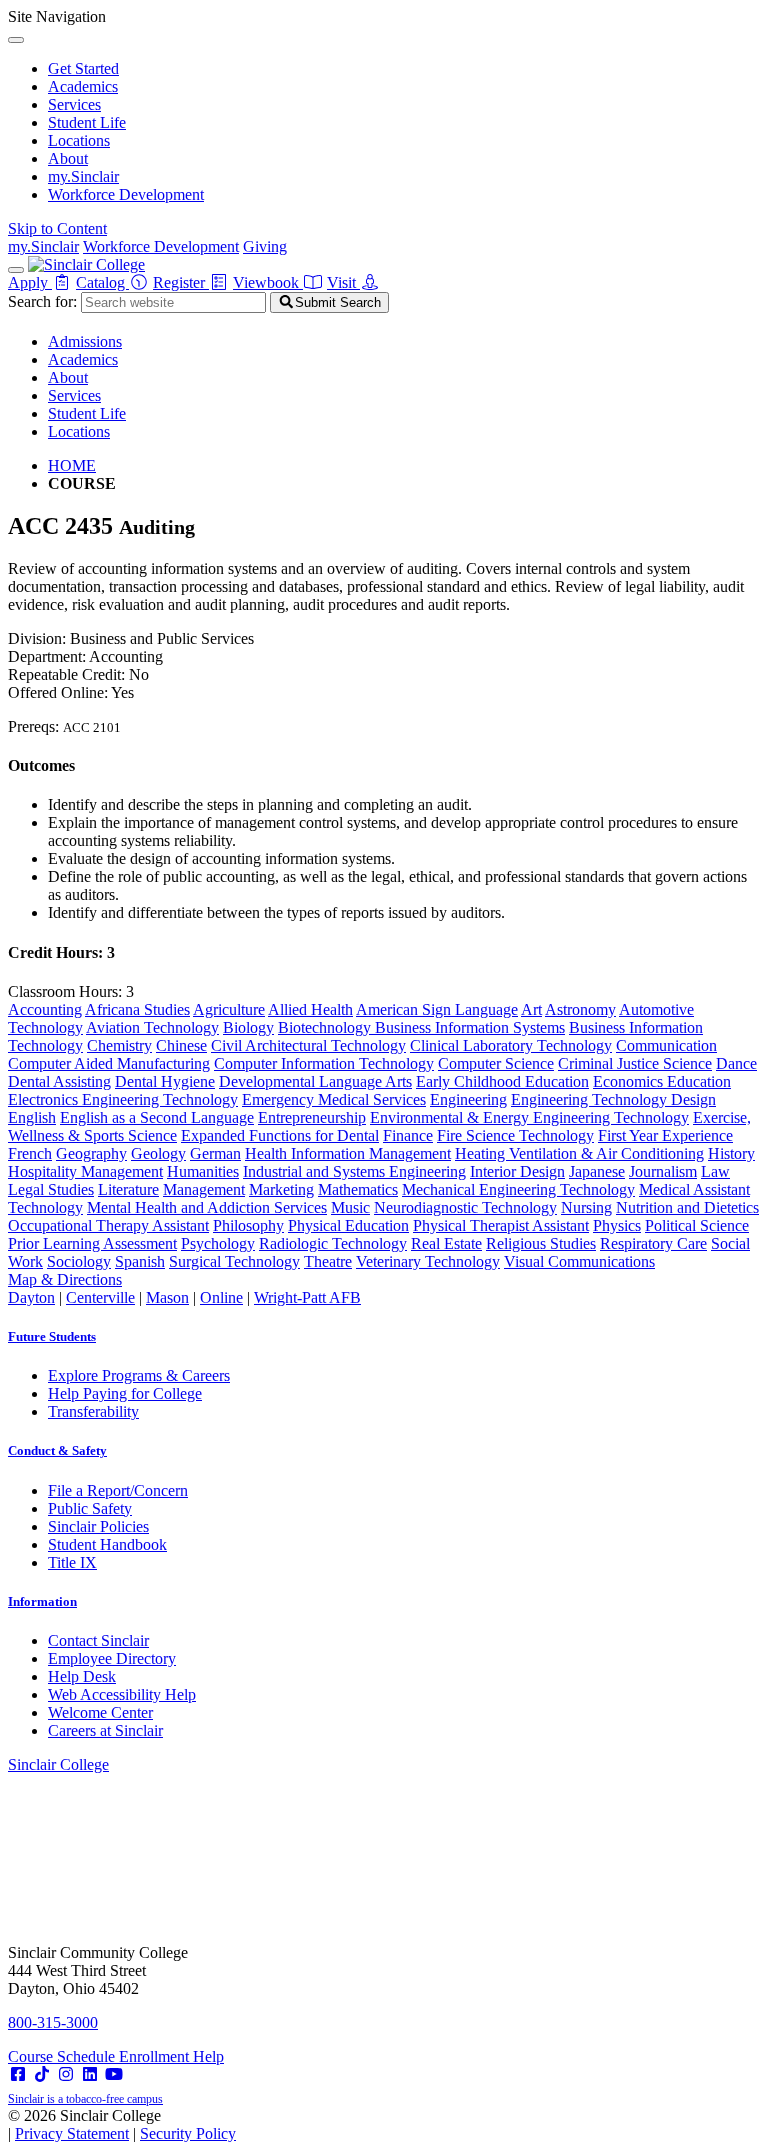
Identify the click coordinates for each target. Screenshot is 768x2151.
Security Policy (188, 2133)
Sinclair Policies (98, 1526)
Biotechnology (326, 1027)
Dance (736, 1063)
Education (699, 1081)
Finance (408, 1135)
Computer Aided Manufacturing (109, 1063)
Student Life (87, 122)
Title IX (72, 1562)
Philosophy (248, 1225)
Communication (666, 1045)
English (32, 1117)
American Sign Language (437, 1009)
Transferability (93, 1411)
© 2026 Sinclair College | (122, 2124)
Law (715, 1171)
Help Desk (82, 1676)
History (731, 1153)
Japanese (597, 1171)
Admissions (85, 341)
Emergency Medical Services (334, 1099)
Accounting (45, 1009)
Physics (617, 1225)
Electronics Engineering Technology (123, 1099)
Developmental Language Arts (315, 1081)
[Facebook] (18, 2074)
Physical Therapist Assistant (501, 1225)
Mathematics (358, 1189)
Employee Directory (112, 1658)
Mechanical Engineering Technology (518, 1189)
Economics (630, 1081)
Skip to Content (57, 228)
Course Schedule (63, 2056)
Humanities (203, 1171)
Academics (83, 86)
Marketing (281, 1189)
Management (204, 1189)
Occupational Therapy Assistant (108, 1225)
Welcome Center (100, 1712)
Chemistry (119, 1045)
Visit (343, 282)
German (215, 1153)
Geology (158, 1153)
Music (350, 1207)
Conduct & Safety (57, 1450)
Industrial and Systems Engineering (354, 1171)
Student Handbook (107, 1544)
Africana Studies (137, 1009)
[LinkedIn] (90, 2074)
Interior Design (517, 1171)
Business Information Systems (470, 1027)
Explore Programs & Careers (139, 1375)
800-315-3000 (53, 2022)
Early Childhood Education (502, 1081)
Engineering (468, 1099)
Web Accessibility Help (122, 1694)
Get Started (83, 68)
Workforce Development (126, 194)
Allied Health (310, 1009)
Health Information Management (348, 1153)
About (68, 158)
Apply (30, 282)
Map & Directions (65, 1279)
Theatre (328, 1261)
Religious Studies (541, 1243)
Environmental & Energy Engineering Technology (529, 1117)
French (30, 1153)
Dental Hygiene (165, 1081)
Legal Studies (51, 1189)
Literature (128, 1189)
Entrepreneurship (312, 1117)
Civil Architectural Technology (308, 1045)
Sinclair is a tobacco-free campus (85, 2099)
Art (531, 1009)
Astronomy (580, 1009)
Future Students (52, 1336)
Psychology (218, 1243)
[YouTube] (114, 2074)
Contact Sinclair (98, 1640)
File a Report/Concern (118, 1490)
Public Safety (90, 1508)
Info (42, 1601)
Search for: (42, 301)
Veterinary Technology (428, 1261)
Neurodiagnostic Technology (465, 1207)
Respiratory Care (653, 1243)
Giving (265, 246)
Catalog (102, 282)
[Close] (16, 40)
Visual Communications (579, 1261)
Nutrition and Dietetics (687, 1207)
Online (221, 1297)
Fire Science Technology (515, 1135)
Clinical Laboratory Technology (511, 1045)
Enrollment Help (171, 2056)
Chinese (181, 1045)
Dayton (31, 1297)
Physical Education (348, 1225)
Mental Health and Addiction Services (207, 1207)
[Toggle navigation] (16, 270)
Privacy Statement (72, 2133)
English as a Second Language (157, 1117)
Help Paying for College (125, 1393)
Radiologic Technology (333, 1243)
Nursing (586, 1207)
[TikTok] (42, 2074)
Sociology (79, 1261)
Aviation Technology (152, 1027)
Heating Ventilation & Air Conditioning (579, 1153)
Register (181, 282)
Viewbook (268, 282)
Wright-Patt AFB (307, 1297)
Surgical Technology (234, 1261)
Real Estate (446, 1243)
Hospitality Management (85, 1171)
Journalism (663, 1171)
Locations (79, 140)
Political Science (697, 1225)
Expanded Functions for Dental (280, 1135)
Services (74, 104)
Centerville (100, 1297)
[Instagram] (66, 2074)
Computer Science (496, 1063)
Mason (167, 1297)
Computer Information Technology (324, 1063)
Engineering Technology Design (613, 1099)
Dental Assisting (59, 1081)
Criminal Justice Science (635, 1063)
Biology (248, 1027)
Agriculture (229, 1009)
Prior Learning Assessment (92, 1243)
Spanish (140, 1261)
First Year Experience (665, 1135)
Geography (91, 1153)
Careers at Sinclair (105, 1730)
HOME (72, 465)
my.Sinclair (83, 176)
